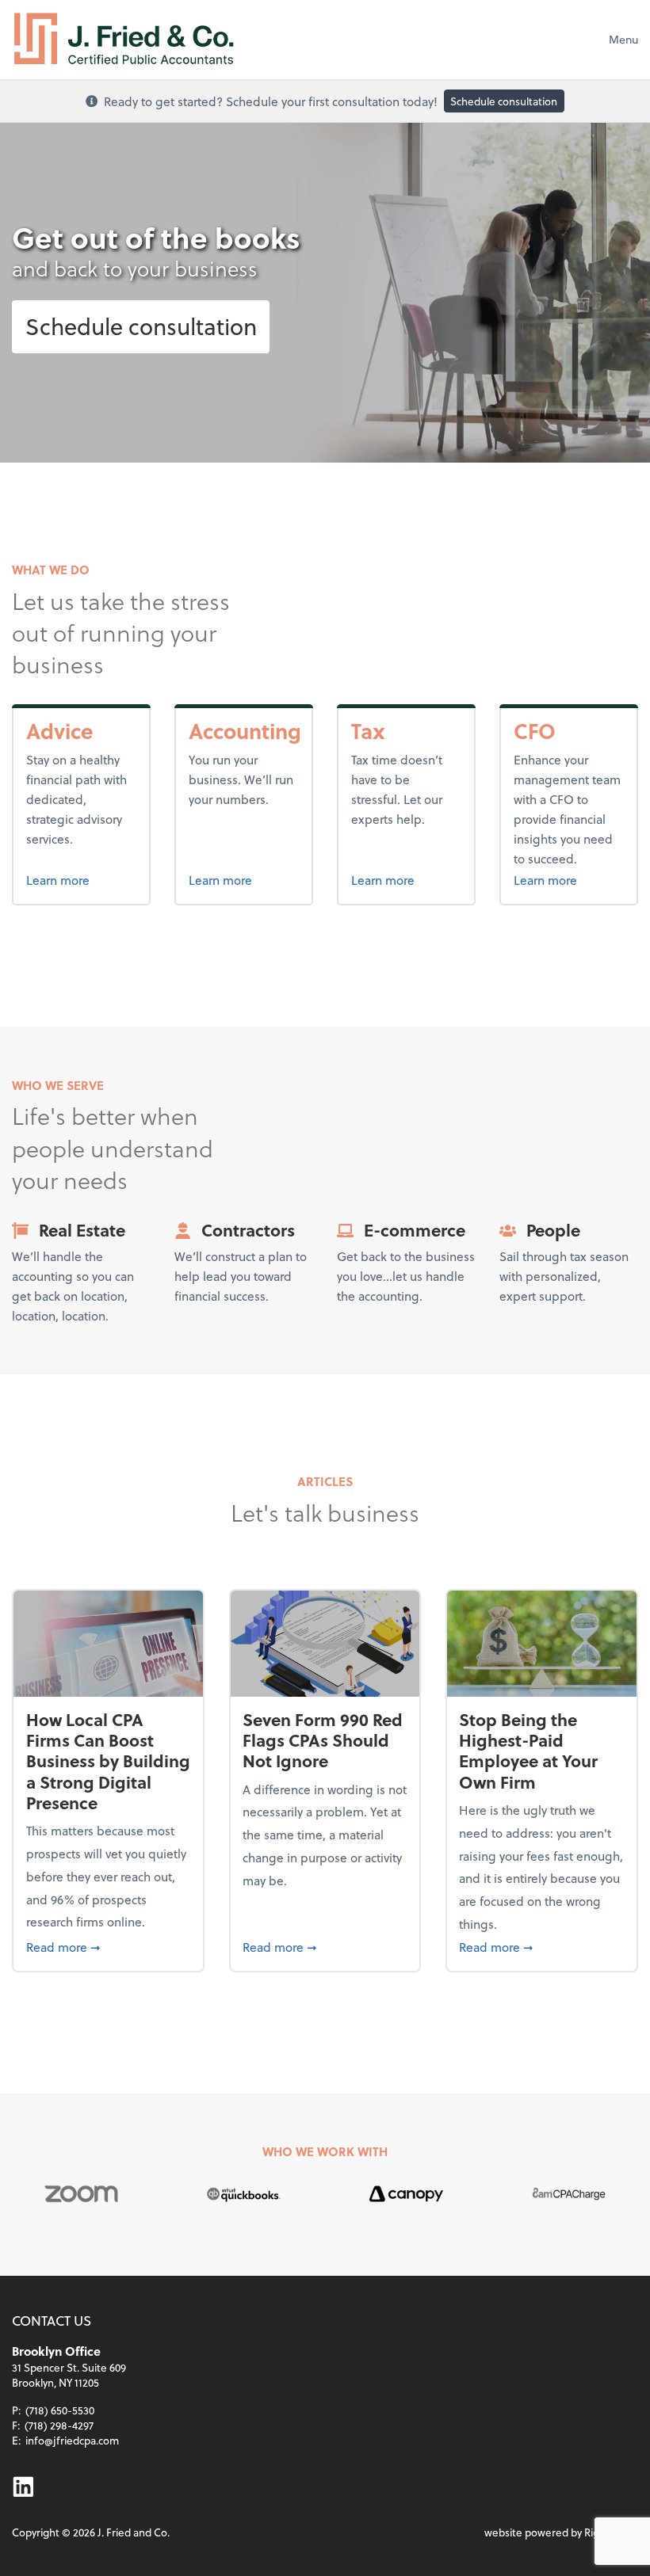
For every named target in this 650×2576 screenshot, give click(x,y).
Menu (623, 39)
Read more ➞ (109, 1946)
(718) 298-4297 (59, 2425)
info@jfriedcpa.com (72, 2440)
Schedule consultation (504, 101)
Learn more (82, 879)
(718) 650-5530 (60, 2410)
